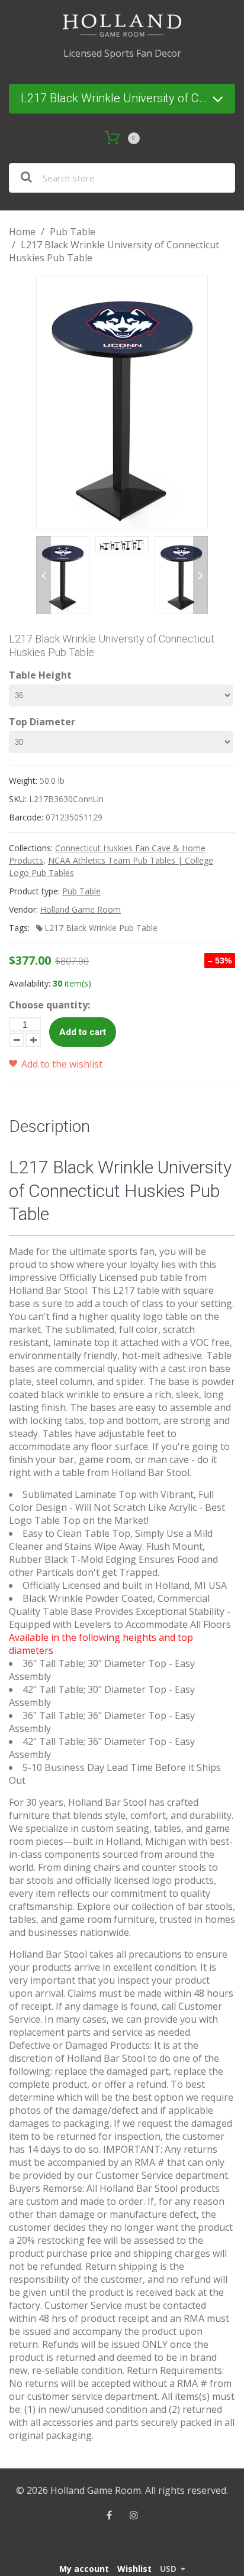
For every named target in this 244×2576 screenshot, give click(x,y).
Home (22, 232)
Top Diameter (42, 722)
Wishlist (134, 2569)
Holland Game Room (81, 909)
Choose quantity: (49, 1005)
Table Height (40, 675)
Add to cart (83, 1032)
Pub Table (73, 232)
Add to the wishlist (61, 1064)
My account (84, 2569)
